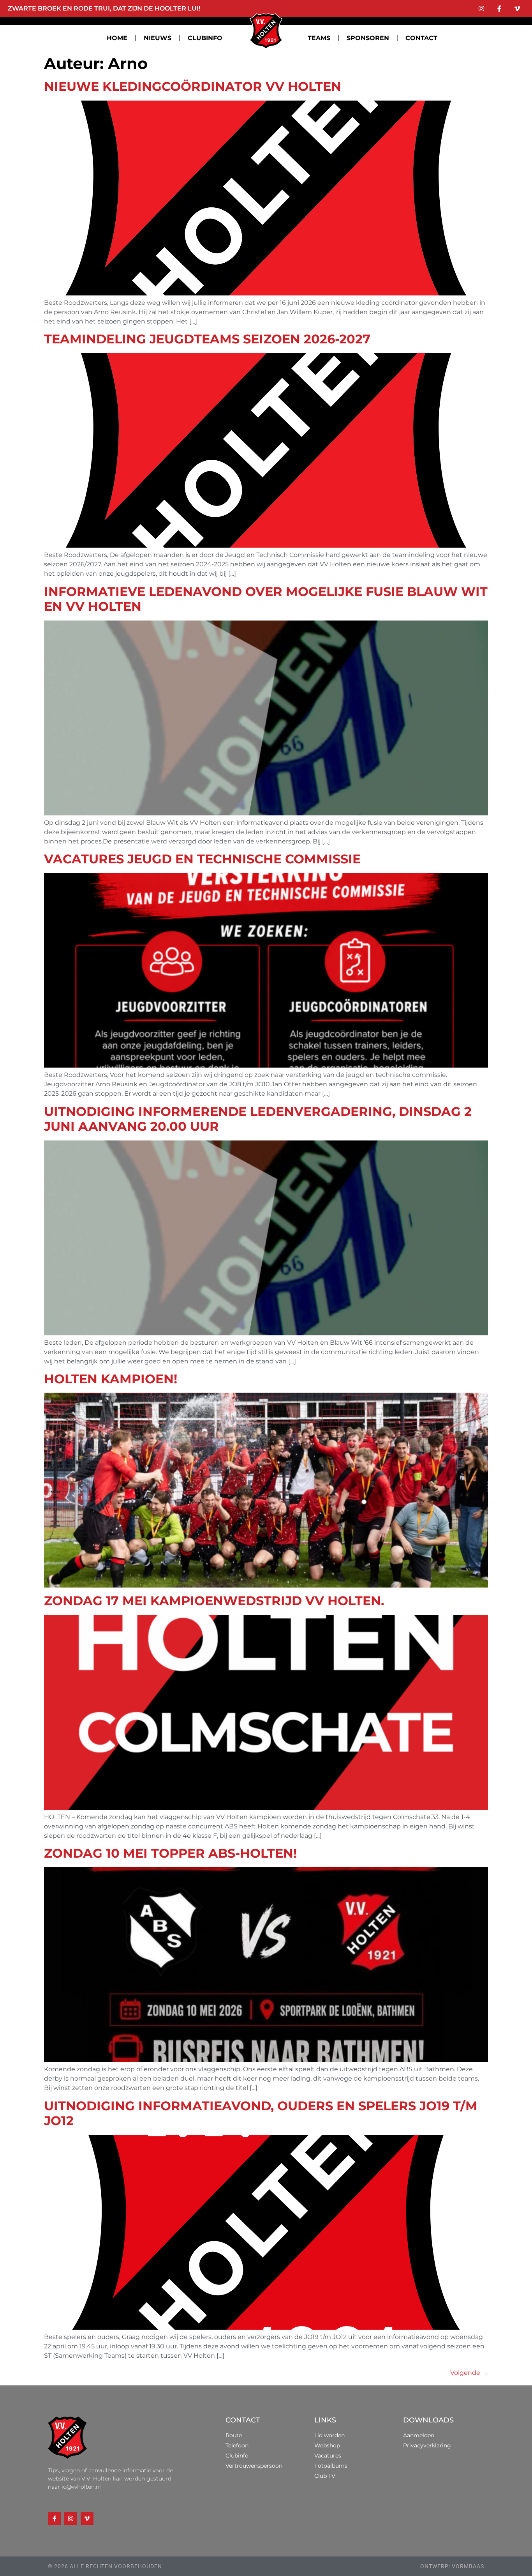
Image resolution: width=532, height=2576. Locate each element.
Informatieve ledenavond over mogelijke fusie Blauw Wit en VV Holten (266, 599)
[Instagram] (481, 9)
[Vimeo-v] (517, 9)
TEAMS (319, 38)
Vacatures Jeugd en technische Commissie (202, 859)
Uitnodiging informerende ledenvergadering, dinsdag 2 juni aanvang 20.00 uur (258, 1119)
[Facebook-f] (499, 9)
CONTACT (421, 38)
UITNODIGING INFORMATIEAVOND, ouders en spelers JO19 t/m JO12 (261, 2113)
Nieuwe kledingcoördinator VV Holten (193, 86)
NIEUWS (158, 38)
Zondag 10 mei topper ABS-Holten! (170, 1853)
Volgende (469, 2373)
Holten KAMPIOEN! (111, 1379)
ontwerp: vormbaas (452, 2566)
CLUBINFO (205, 38)
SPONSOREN (368, 38)
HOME (117, 38)
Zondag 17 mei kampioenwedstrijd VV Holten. (214, 1601)
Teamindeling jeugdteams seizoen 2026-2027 (207, 339)
